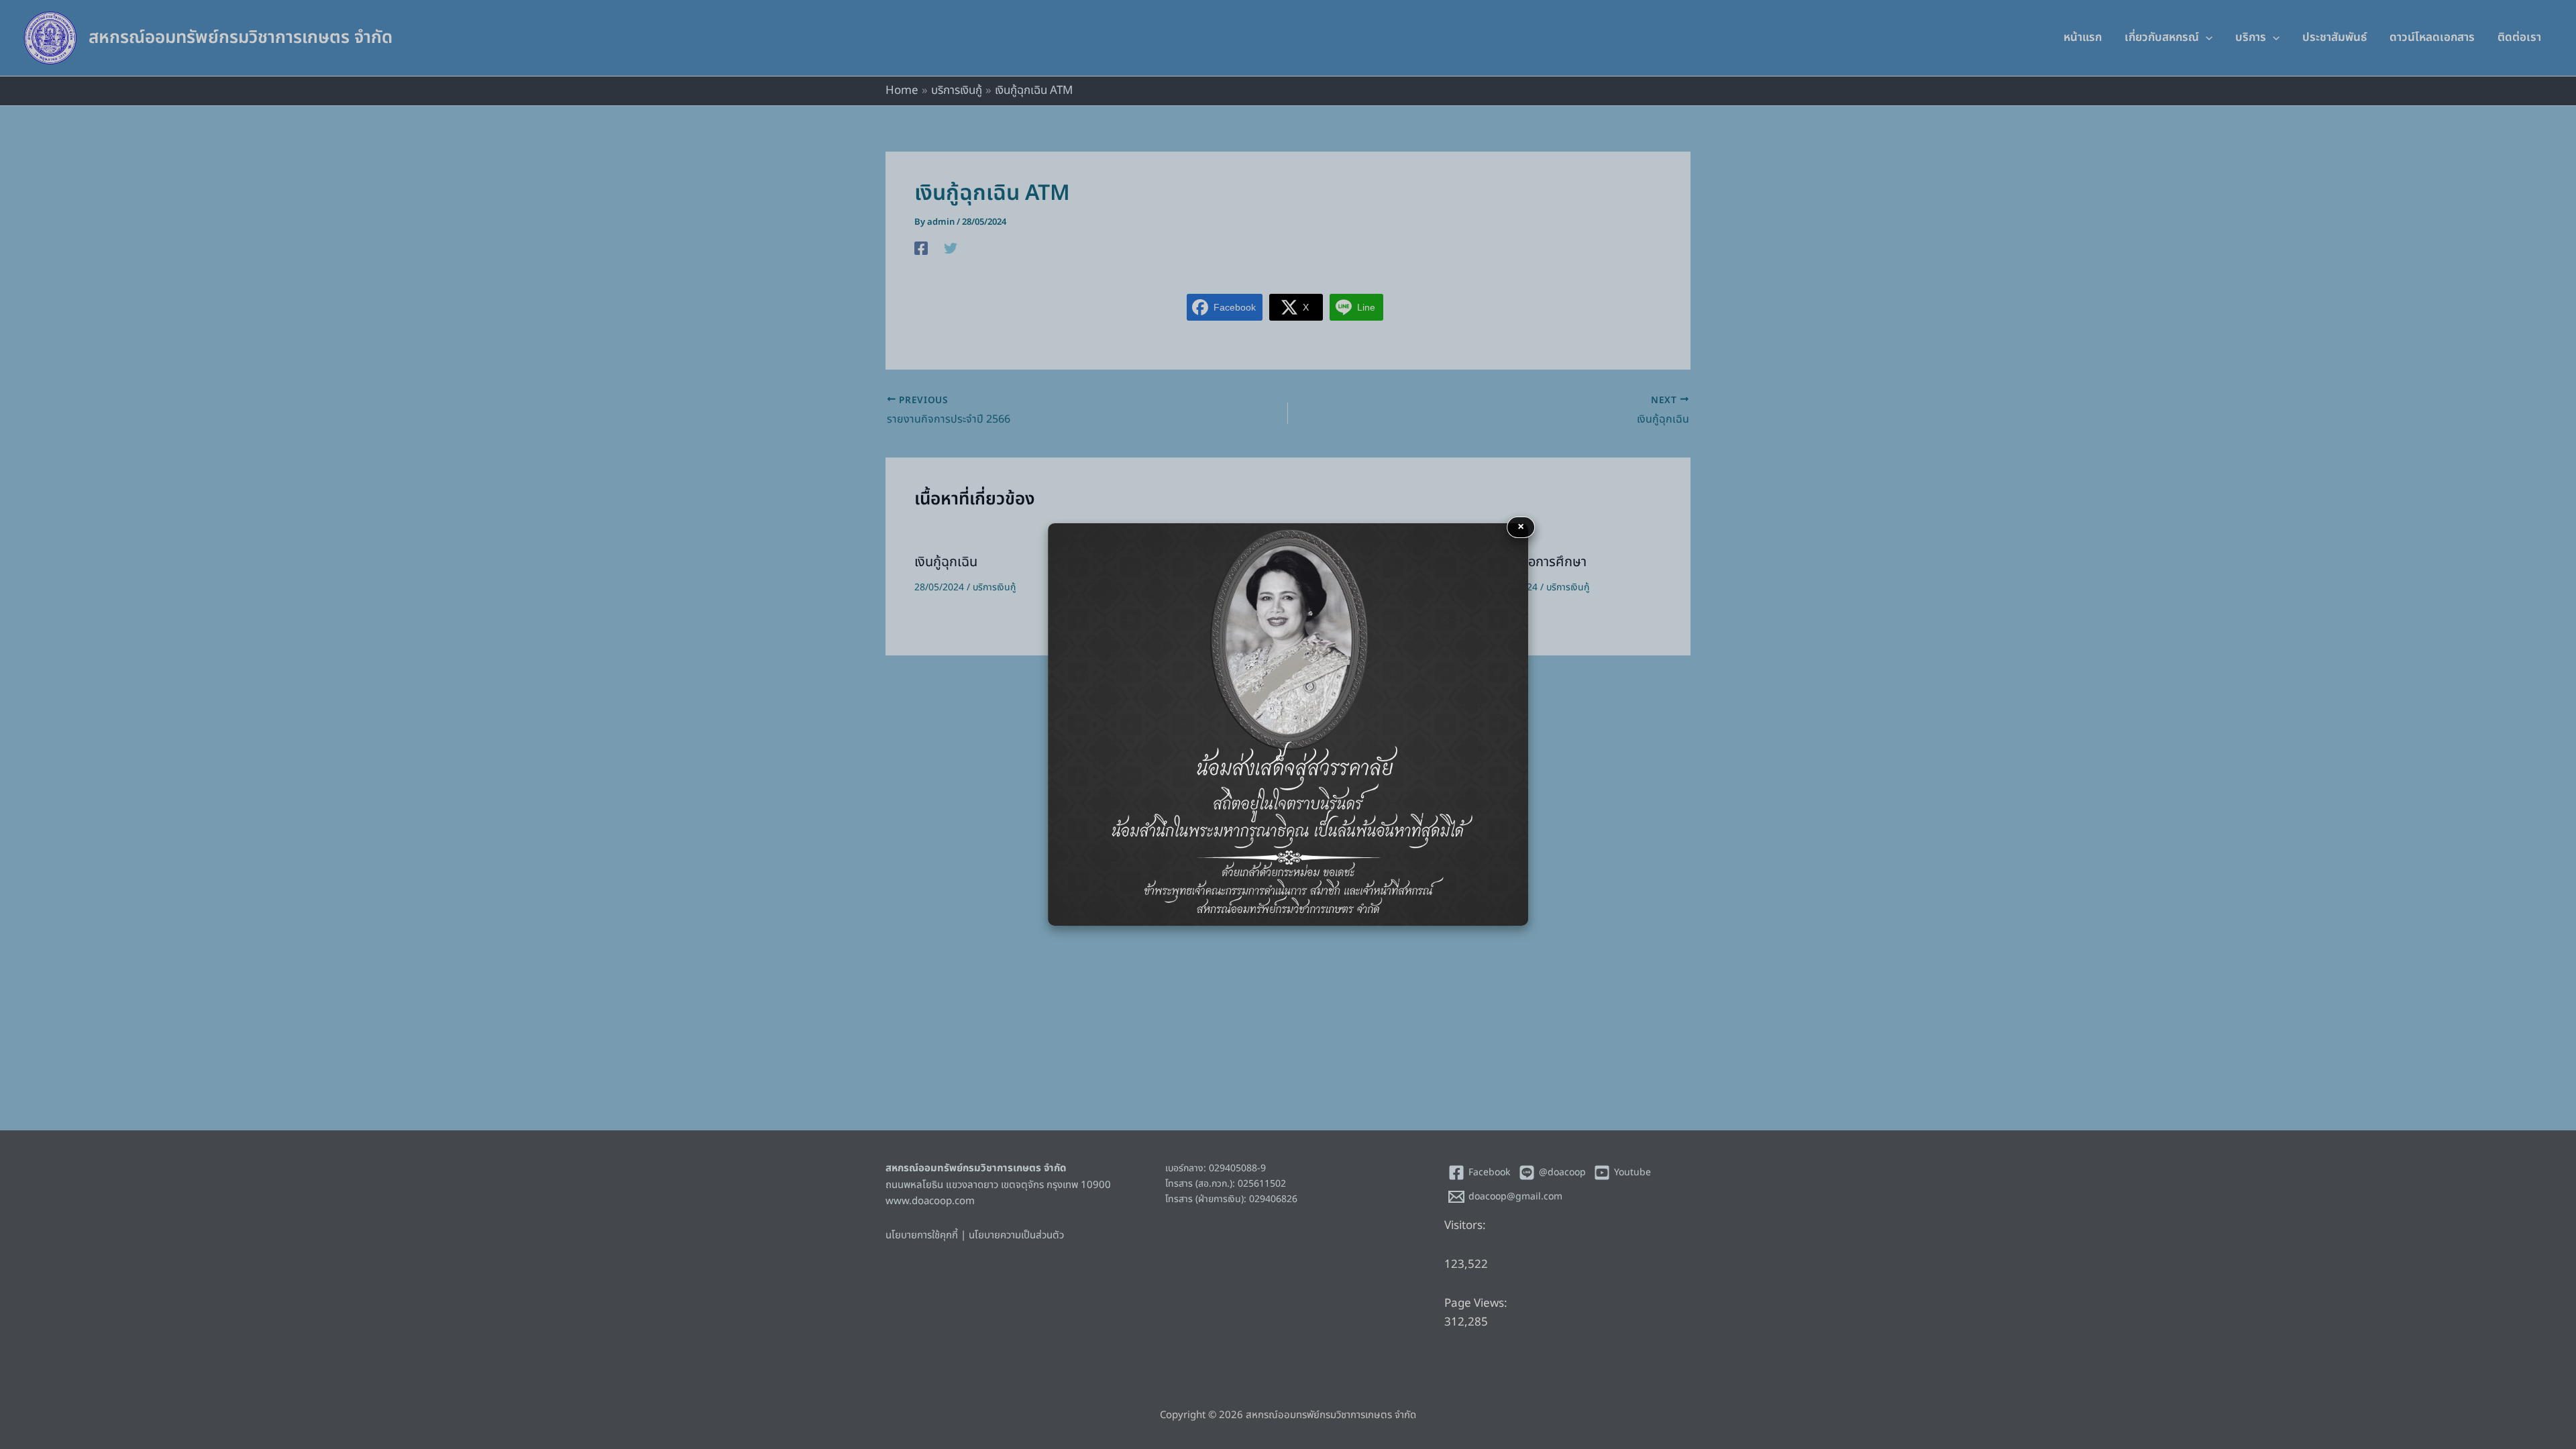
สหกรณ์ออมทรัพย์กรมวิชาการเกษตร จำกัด (240, 38)
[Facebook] (921, 248)
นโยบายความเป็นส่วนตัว (1016, 1235)
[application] (2206, 38)
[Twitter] (951, 248)
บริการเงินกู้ (994, 587)
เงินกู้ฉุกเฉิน (946, 562)
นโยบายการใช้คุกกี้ (922, 1235)
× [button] (1521, 527)
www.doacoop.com (930, 1201)
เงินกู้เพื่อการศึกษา (1537, 562)
